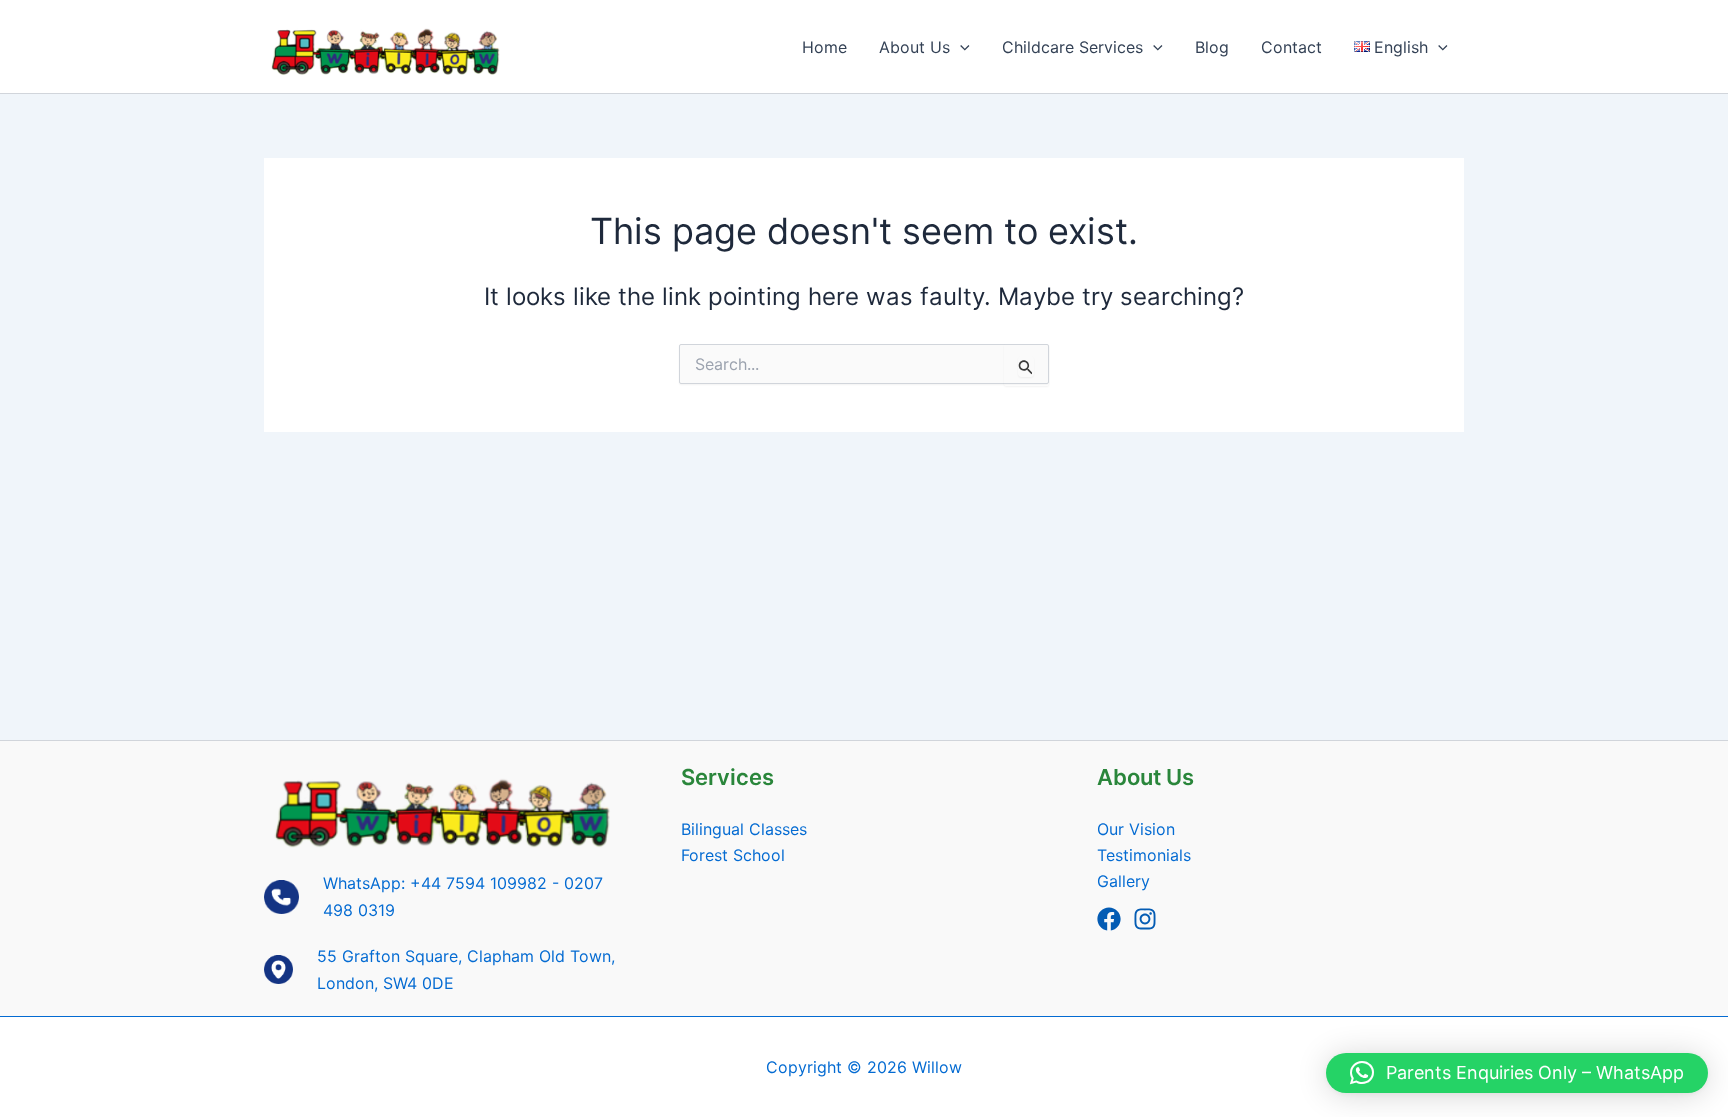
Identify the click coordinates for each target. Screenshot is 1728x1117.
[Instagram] (1145, 919)
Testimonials (1144, 855)
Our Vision (1136, 829)
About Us (914, 47)
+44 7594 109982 (478, 883)
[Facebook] (1109, 919)
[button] (960, 47)
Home (824, 47)
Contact (1291, 47)
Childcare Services (1072, 47)
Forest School (733, 855)
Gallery (1123, 881)
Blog (1212, 47)
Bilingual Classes (744, 829)
